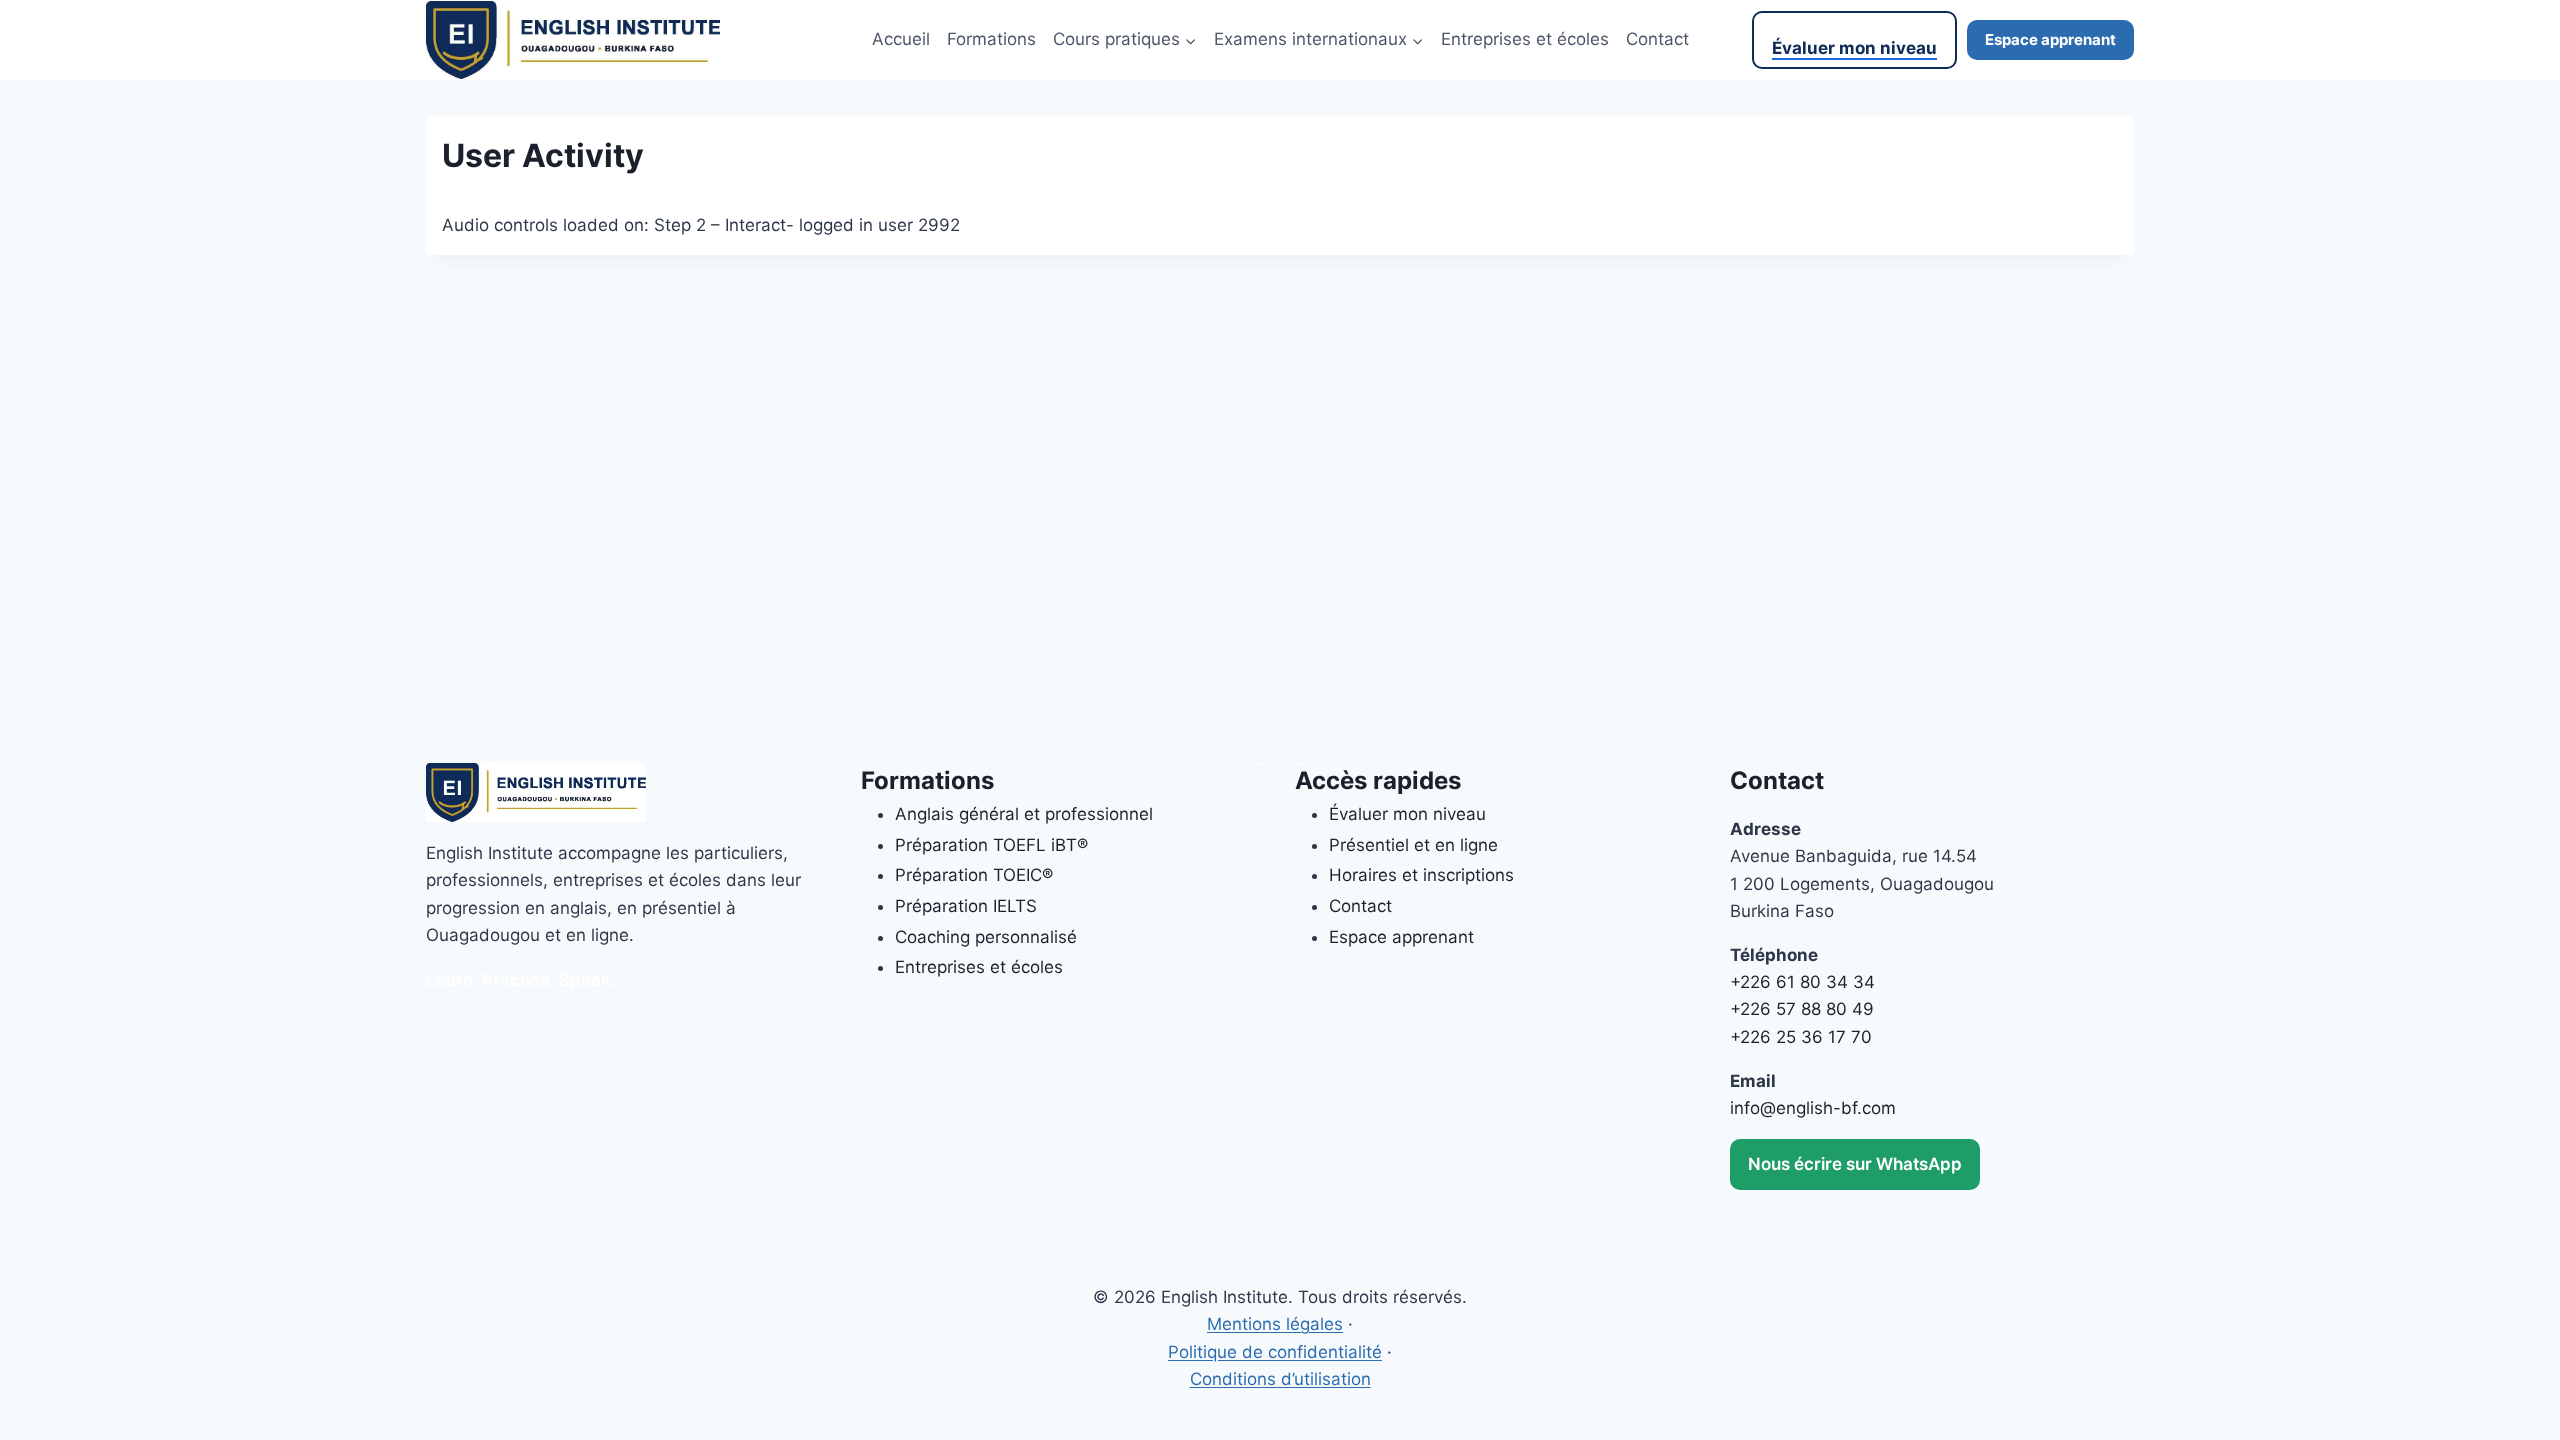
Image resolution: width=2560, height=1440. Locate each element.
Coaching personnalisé (986, 937)
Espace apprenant (2050, 39)
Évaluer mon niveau (1854, 48)
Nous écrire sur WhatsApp (1855, 1164)
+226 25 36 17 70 (1801, 1037)
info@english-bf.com (1813, 1108)
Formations (991, 39)
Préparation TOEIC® (974, 875)
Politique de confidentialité (1275, 1352)
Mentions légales (1275, 1324)
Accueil (901, 39)
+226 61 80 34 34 (1802, 982)
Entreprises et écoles (1525, 39)
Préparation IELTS (966, 906)
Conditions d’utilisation (1280, 1379)
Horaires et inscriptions (1421, 875)
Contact (1657, 39)
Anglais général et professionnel (1024, 814)
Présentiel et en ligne (1413, 845)
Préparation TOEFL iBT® (991, 845)
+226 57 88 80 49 (1802, 1009)
